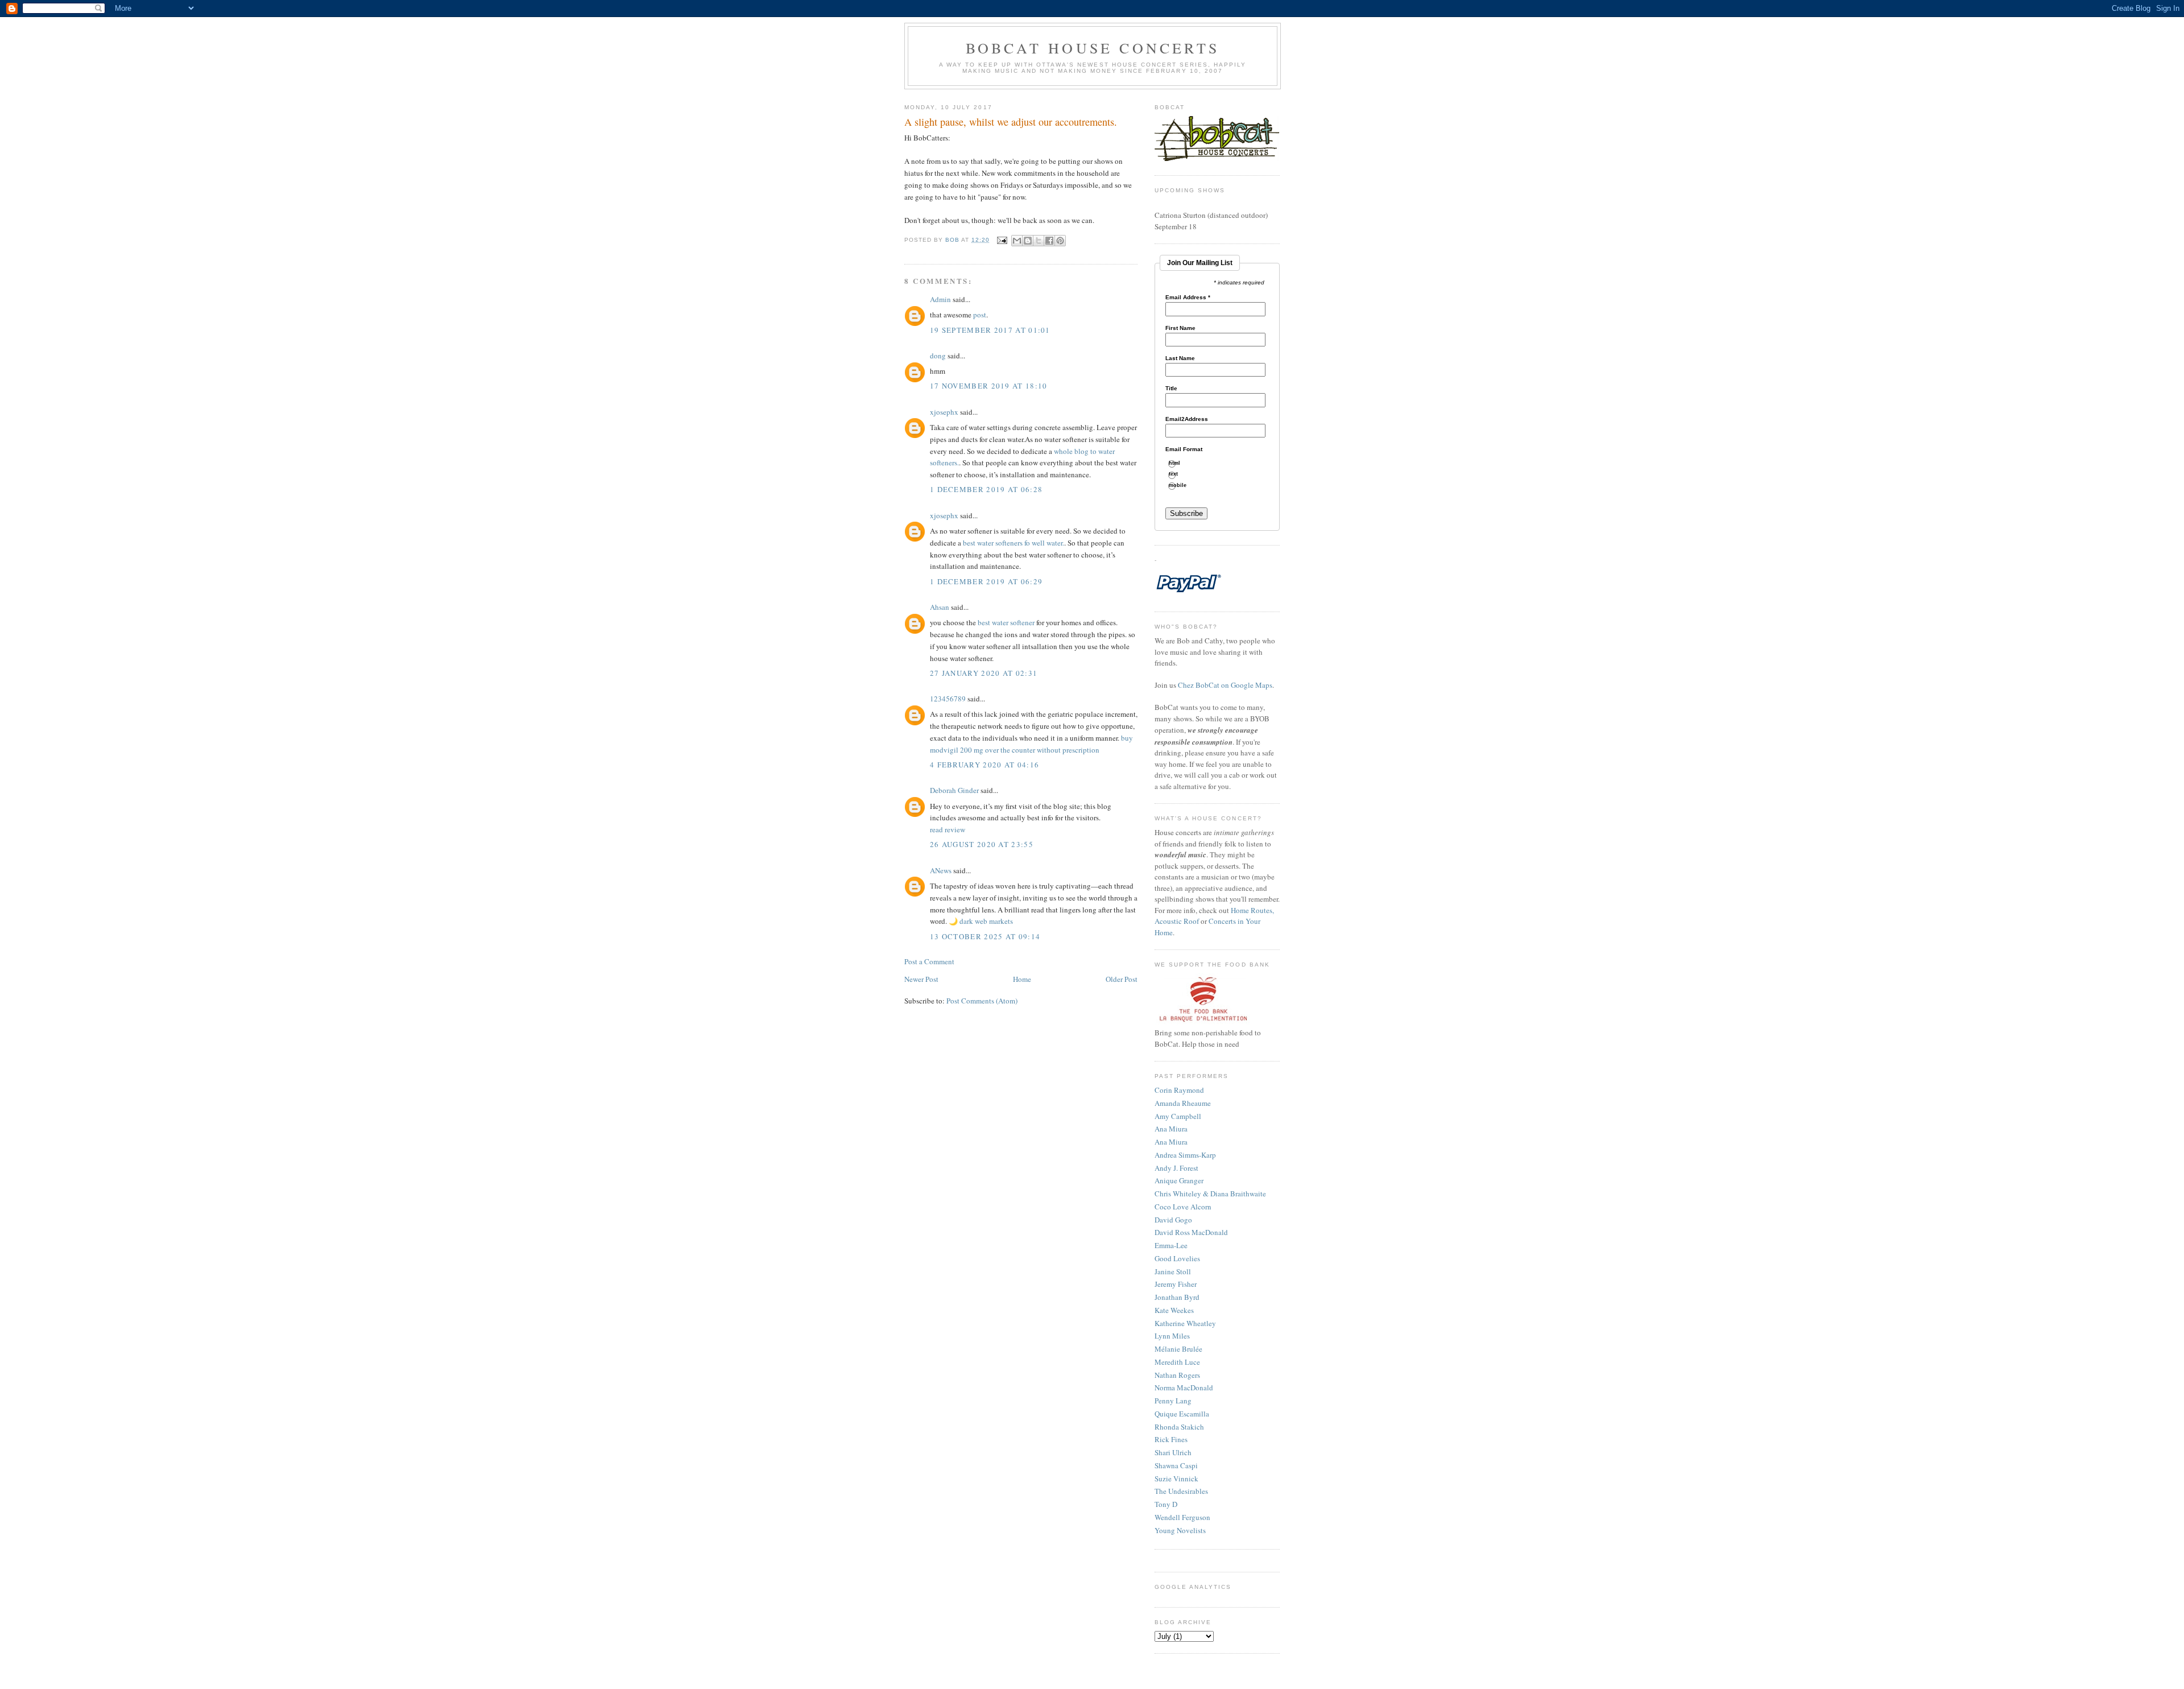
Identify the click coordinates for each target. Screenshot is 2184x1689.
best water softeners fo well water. (1014, 543)
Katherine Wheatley (1185, 1323)
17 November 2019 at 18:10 (989, 386)
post (980, 315)
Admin (940, 299)
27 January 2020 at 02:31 (984, 673)
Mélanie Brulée (1178, 1349)
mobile (1182, 486)
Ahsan (940, 607)
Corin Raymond (1179, 1090)
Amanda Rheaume (1183, 1103)
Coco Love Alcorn (1183, 1207)
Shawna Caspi (1176, 1465)
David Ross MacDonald (1191, 1232)
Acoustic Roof (1177, 921)
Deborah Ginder (954, 790)
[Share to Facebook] (1049, 241)
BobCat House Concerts (1093, 48)
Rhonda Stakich (1179, 1427)
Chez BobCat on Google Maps (1225, 685)
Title (1171, 389)
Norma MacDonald (1184, 1387)
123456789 (948, 699)
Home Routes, (1252, 910)
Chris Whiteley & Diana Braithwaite (1210, 1194)
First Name (1180, 328)
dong (938, 356)
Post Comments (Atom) (982, 1001)
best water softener (1006, 622)
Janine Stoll (1173, 1271)
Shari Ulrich (1173, 1452)
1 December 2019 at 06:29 (986, 581)
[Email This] (1017, 241)
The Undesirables (1181, 1491)
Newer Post (921, 979)
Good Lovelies (1177, 1258)
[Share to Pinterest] (1060, 241)
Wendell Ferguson (1182, 1517)
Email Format (1184, 449)
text (1178, 474)
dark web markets (986, 921)
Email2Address (1187, 419)
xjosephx (944, 412)
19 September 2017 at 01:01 (990, 330)
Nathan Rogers (1177, 1375)
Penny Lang (1173, 1401)
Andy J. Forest (1176, 1168)
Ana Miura (1171, 1129)
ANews (941, 870)
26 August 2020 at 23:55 (982, 844)
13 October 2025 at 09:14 (985, 936)
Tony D (1166, 1504)
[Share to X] (1039, 241)
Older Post (1122, 979)
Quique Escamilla (1182, 1414)
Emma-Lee (1171, 1245)
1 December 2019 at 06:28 (986, 489)
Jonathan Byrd (1177, 1297)
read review (948, 829)
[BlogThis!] (1028, 241)
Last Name (1180, 358)
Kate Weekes (1174, 1310)
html (1179, 463)
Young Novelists (1180, 1530)
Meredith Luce (1177, 1362)
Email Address (1188, 298)
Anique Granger (1179, 1180)
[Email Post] (1002, 240)
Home (1022, 979)
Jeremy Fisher (1176, 1284)
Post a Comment (929, 961)
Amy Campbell (1178, 1116)
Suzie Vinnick (1176, 1479)
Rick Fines (1171, 1439)
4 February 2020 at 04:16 (985, 765)
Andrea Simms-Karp (1185, 1155)
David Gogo (1173, 1220)
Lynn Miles (1172, 1336)
